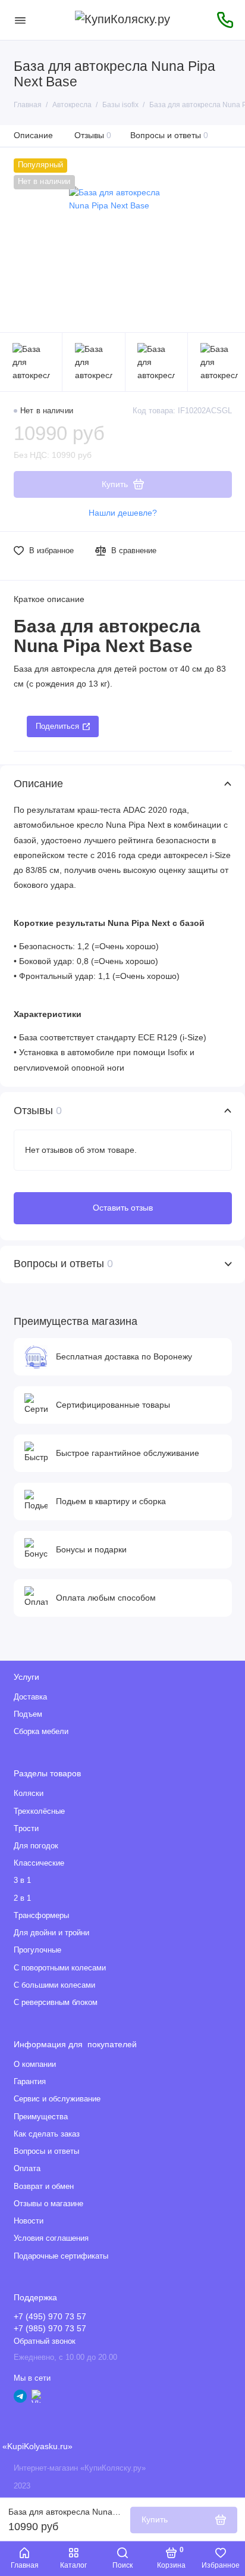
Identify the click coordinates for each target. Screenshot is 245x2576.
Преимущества (41, 2117)
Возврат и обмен (44, 2187)
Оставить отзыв (123, 1208)
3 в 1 (22, 1880)
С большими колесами (54, 1985)
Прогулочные (37, 1950)
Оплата (27, 2169)
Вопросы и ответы (169, 135)
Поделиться (57, 726)
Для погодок (36, 1846)
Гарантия (30, 2082)
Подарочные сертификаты (61, 2256)
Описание (33, 135)
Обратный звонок (45, 2341)
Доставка (30, 1697)
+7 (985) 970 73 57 (50, 2329)
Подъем (28, 1714)
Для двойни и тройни (51, 1933)
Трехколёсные (39, 1811)
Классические (39, 1863)
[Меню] (20, 20)
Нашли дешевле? (123, 513)
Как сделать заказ (47, 2134)
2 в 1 (22, 1898)
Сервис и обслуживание (57, 2099)
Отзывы (93, 135)
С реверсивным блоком (56, 2003)
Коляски (29, 1794)
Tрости (26, 1829)
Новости (29, 2221)
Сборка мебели (41, 1732)
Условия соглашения (51, 2238)
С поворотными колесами (60, 1968)
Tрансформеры (41, 1916)
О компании (35, 2064)
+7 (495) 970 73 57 (50, 2317)
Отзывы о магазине (48, 2204)
